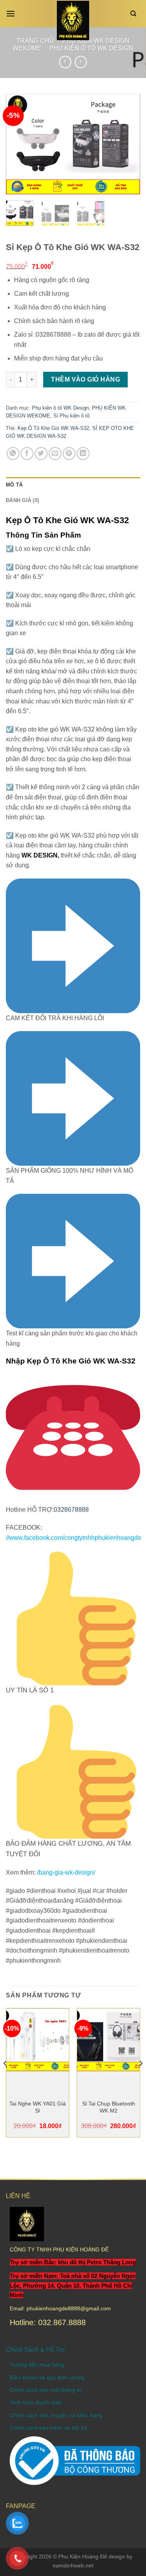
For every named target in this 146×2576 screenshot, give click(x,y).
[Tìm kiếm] (135, 14)
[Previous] (18, 144)
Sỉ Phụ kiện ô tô (71, 416)
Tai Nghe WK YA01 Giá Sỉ (38, 2107)
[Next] (128, 144)
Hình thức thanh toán (36, 2402)
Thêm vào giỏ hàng (85, 379)
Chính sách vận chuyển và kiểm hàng (56, 2415)
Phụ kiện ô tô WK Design (91, 48)
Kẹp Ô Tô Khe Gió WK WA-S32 (53, 428)
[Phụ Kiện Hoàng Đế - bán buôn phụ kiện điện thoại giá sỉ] (73, 20)
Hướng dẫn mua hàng (37, 2365)
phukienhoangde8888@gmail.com (69, 2308)
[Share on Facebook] (27, 454)
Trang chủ (35, 41)
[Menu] (12, 13)
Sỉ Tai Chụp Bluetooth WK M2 (109, 2107)
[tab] (73, 485)
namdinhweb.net (73, 2565)
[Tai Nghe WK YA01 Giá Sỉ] (38, 2040)
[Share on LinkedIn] (83, 454)
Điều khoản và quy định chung (47, 2377)
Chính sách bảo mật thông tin (46, 2390)
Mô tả (14, 485)
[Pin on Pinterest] (69, 454)
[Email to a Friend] (55, 454)
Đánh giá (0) (22, 500)
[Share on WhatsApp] (13, 454)
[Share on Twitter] (41, 454)
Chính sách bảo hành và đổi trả (48, 2428)
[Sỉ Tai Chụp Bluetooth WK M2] (108, 2040)
